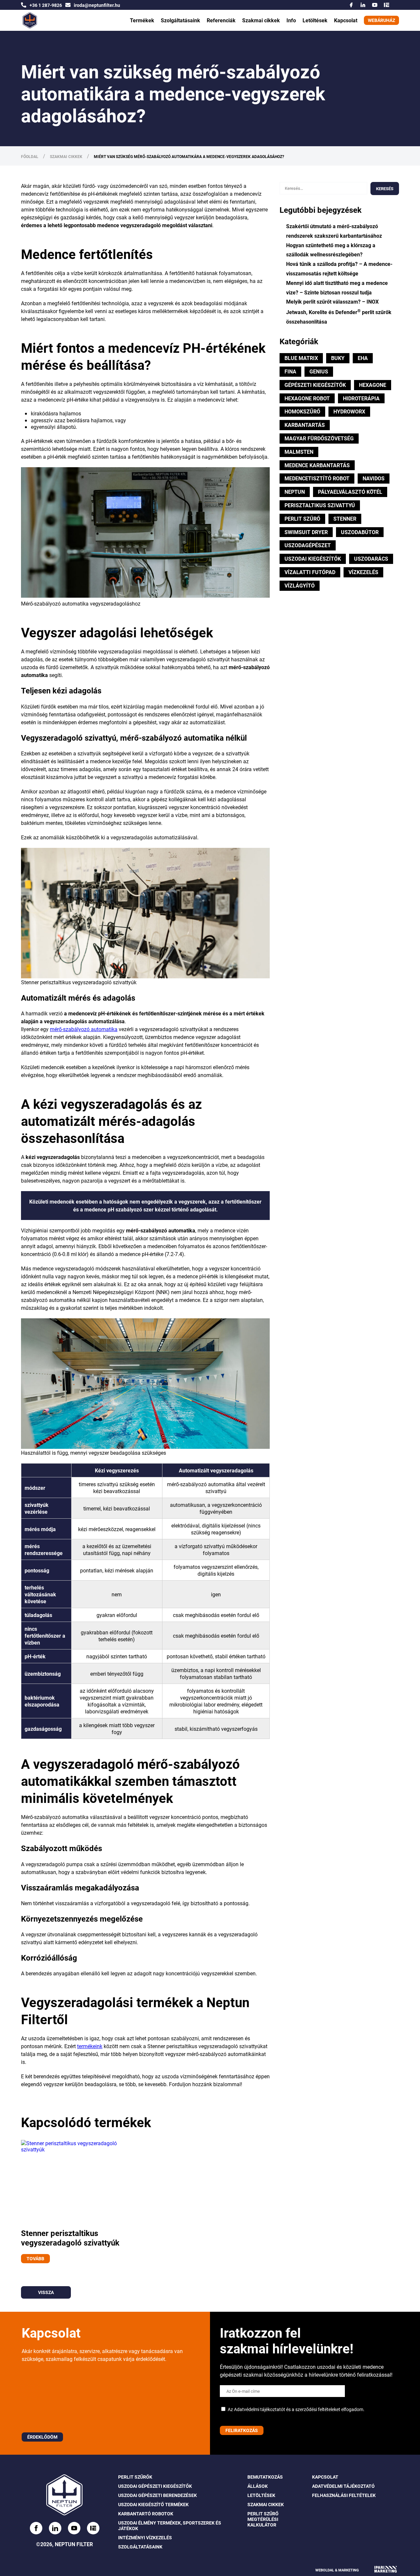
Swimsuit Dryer (306, 532)
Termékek (142, 20)
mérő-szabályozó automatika (84, 1029)
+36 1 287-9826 (46, 5)
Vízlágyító (300, 585)
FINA (290, 371)
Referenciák (221, 20)
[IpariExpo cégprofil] (387, 5)
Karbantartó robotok (146, 2514)
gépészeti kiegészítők (315, 385)
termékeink (90, 2046)
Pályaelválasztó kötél (350, 492)
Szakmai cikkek (261, 20)
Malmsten (299, 452)
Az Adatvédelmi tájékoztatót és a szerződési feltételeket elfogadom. (296, 2409)
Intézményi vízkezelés (145, 2538)
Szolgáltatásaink (180, 20)
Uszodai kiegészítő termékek (153, 2505)
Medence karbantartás (317, 465)
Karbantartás (305, 425)
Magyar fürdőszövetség (319, 438)
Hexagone (373, 385)
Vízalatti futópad (310, 572)
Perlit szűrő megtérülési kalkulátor (263, 2519)
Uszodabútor (360, 532)
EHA (363, 358)
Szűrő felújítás (179, 12)
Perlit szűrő (302, 519)
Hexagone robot (307, 398)
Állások (258, 2486)
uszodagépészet (308, 545)
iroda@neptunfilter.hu (97, 5)
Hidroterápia (361, 398)
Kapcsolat (346, 20)
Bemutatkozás (265, 2477)
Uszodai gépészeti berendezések (157, 2496)
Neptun (295, 492)
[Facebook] (351, 5)
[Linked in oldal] (55, 2528)
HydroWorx (349, 411)
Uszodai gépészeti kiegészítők (155, 2486)
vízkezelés (363, 572)
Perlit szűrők (135, 2477)
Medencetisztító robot (317, 478)
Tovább (35, 2258)
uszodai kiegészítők (313, 559)
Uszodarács (371, 559)
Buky (338, 358)
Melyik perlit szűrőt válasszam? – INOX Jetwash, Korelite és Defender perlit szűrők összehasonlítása (339, 311)
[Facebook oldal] (36, 2528)
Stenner (345, 519)
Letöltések (315, 20)
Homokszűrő (302, 411)
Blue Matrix (301, 358)
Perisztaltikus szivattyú (320, 505)
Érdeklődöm (42, 2437)
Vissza (46, 2292)
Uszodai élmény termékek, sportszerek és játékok (170, 2526)
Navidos (374, 478)
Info (291, 20)
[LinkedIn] (363, 5)
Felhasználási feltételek (344, 2496)
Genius (319, 371)
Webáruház (381, 20)
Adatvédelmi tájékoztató (343, 2486)
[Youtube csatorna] (375, 5)
